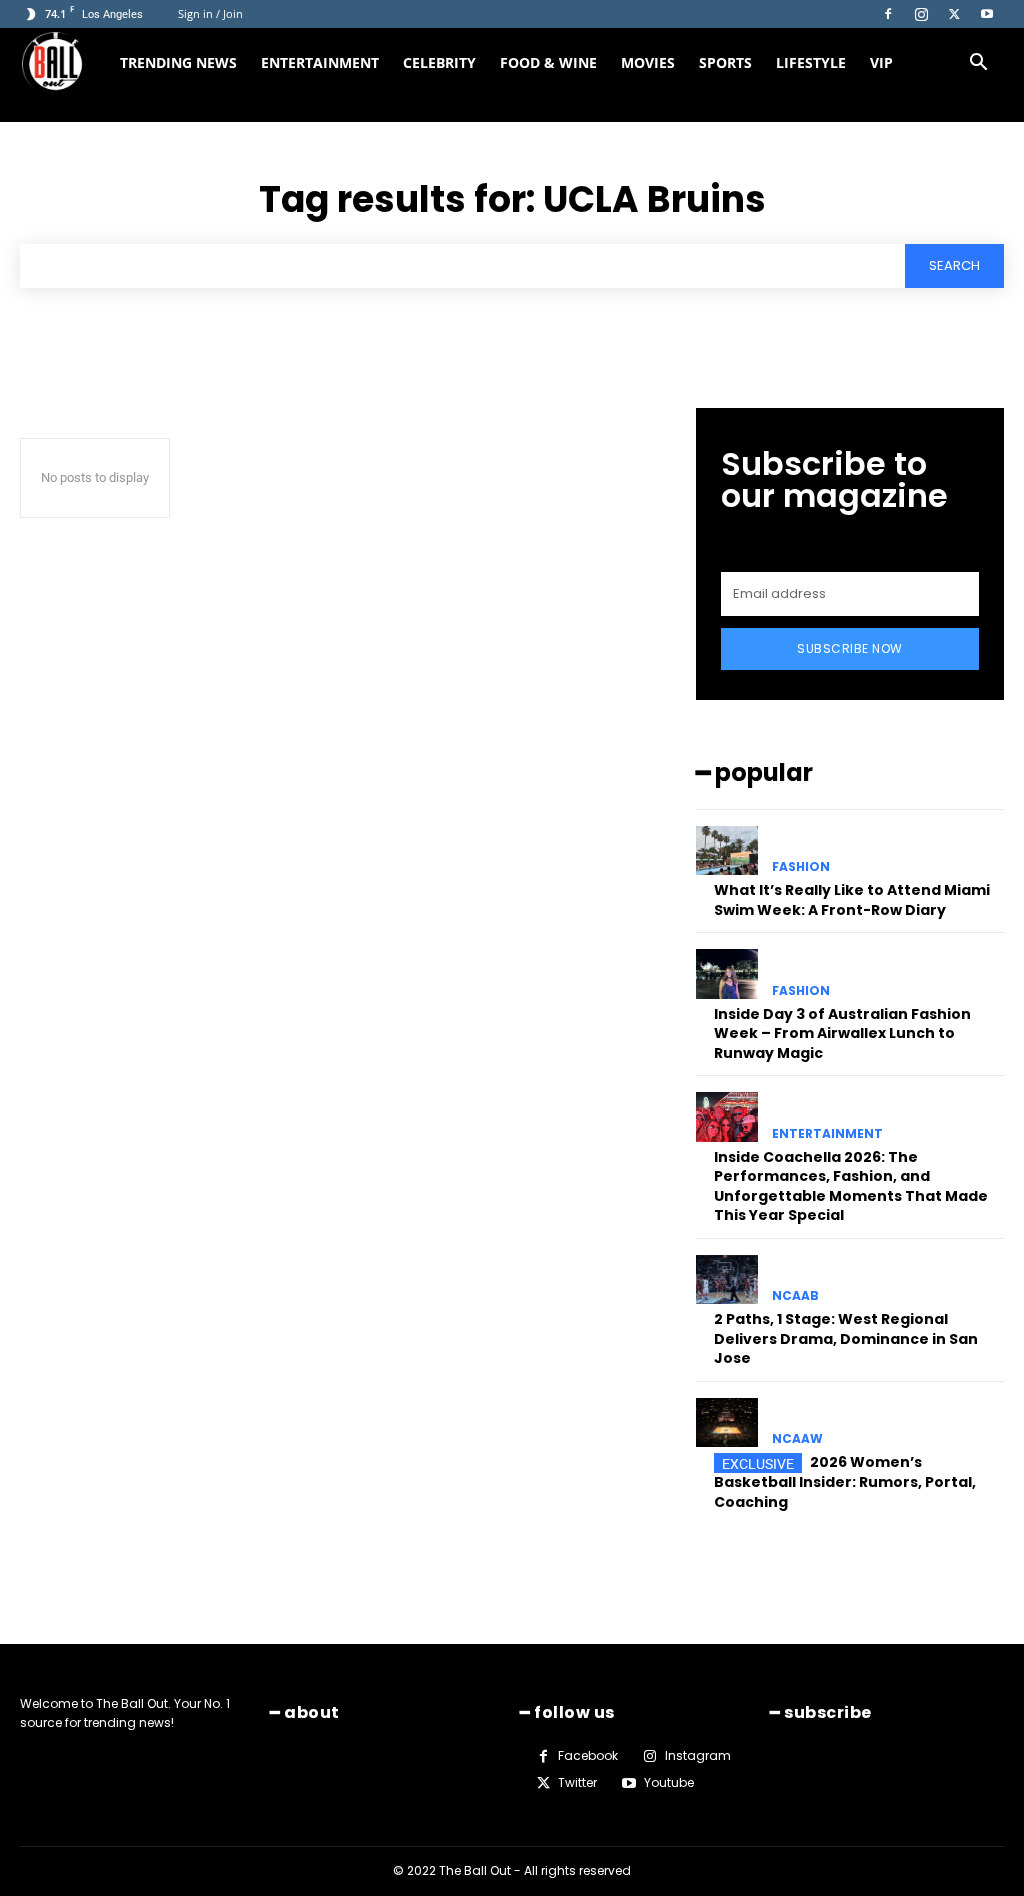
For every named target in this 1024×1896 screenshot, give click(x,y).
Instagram (698, 1755)
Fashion (801, 867)
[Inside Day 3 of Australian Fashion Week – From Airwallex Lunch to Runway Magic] (727, 973)
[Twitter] (954, 14)
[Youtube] (987, 14)
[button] (978, 64)
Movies (648, 62)
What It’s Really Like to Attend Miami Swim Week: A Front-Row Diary (852, 900)
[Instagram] (921, 14)
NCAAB (795, 1296)
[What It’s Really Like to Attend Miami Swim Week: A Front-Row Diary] (727, 850)
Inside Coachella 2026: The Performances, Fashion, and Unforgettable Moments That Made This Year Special (851, 1186)
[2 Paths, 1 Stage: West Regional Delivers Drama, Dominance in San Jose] (727, 1279)
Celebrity (439, 62)
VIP (881, 62)
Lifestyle (811, 62)
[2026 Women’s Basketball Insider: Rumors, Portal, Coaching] (727, 1422)
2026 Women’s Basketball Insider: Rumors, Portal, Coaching (845, 1482)
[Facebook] (888, 14)
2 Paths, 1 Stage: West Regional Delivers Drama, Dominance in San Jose (846, 1338)
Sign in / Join (210, 13)
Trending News (178, 62)
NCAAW (797, 1439)
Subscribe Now (850, 648)
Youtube (669, 1782)
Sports (725, 62)
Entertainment (320, 62)
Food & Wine (548, 62)
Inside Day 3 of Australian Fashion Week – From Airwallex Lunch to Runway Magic (842, 1033)
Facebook (588, 1755)
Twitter (577, 1782)
